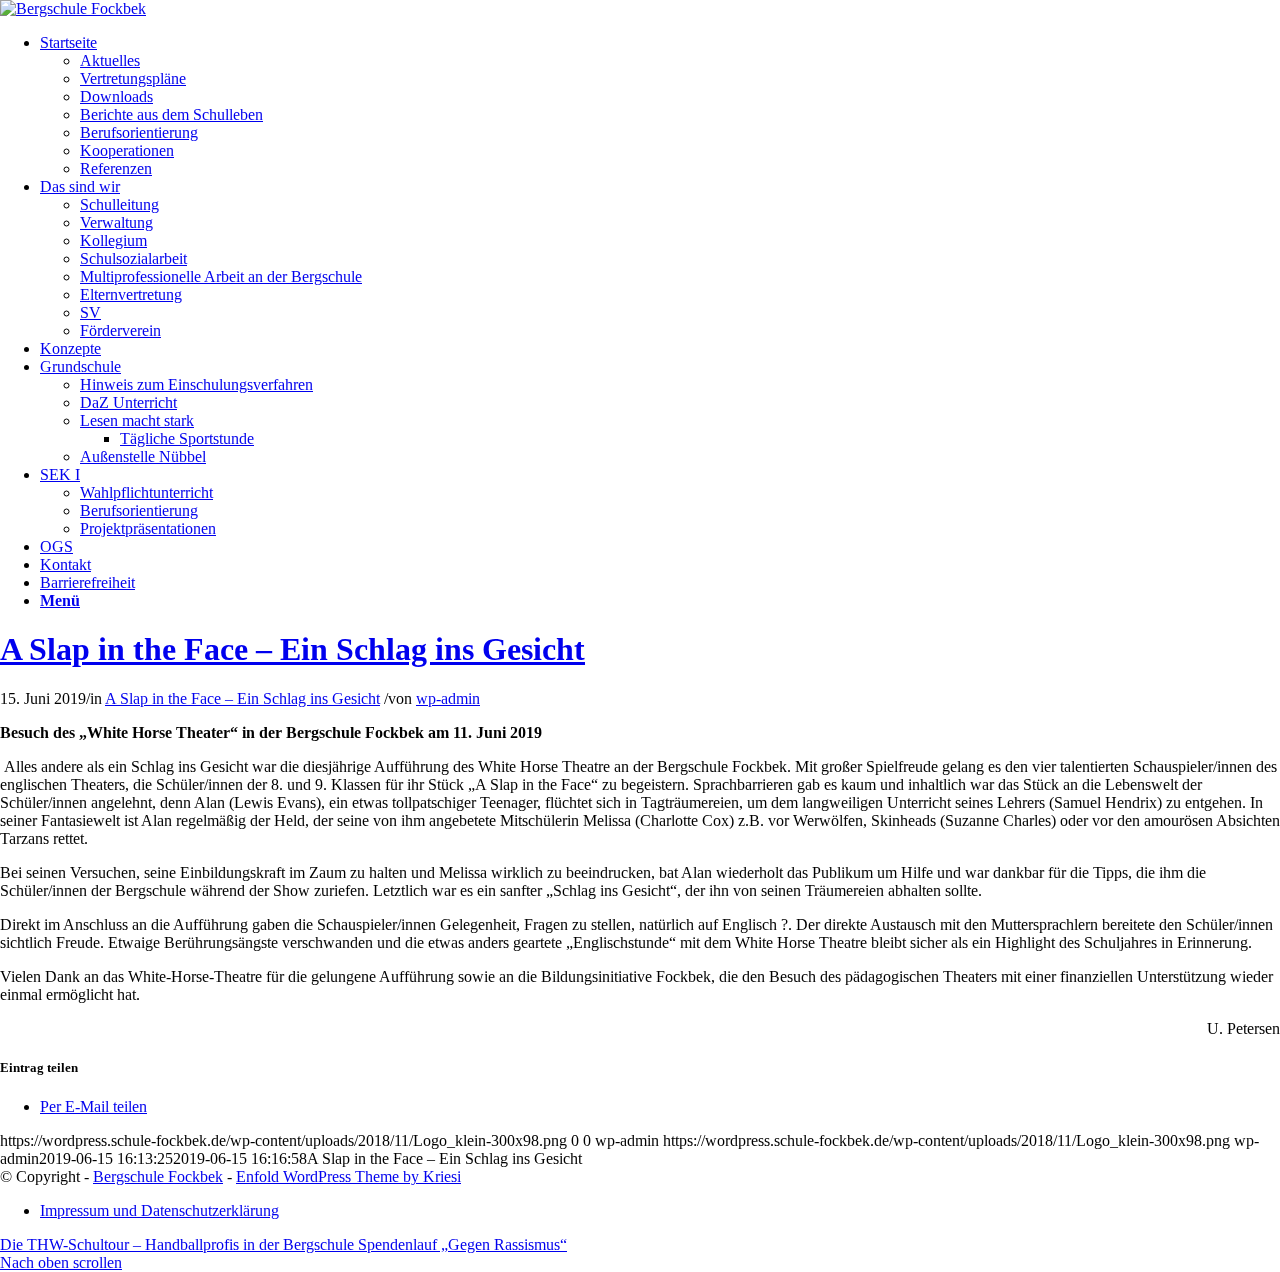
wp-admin (448, 698)
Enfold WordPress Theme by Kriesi (348, 1176)
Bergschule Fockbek (158, 1176)
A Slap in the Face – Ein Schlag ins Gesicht (292, 649)
